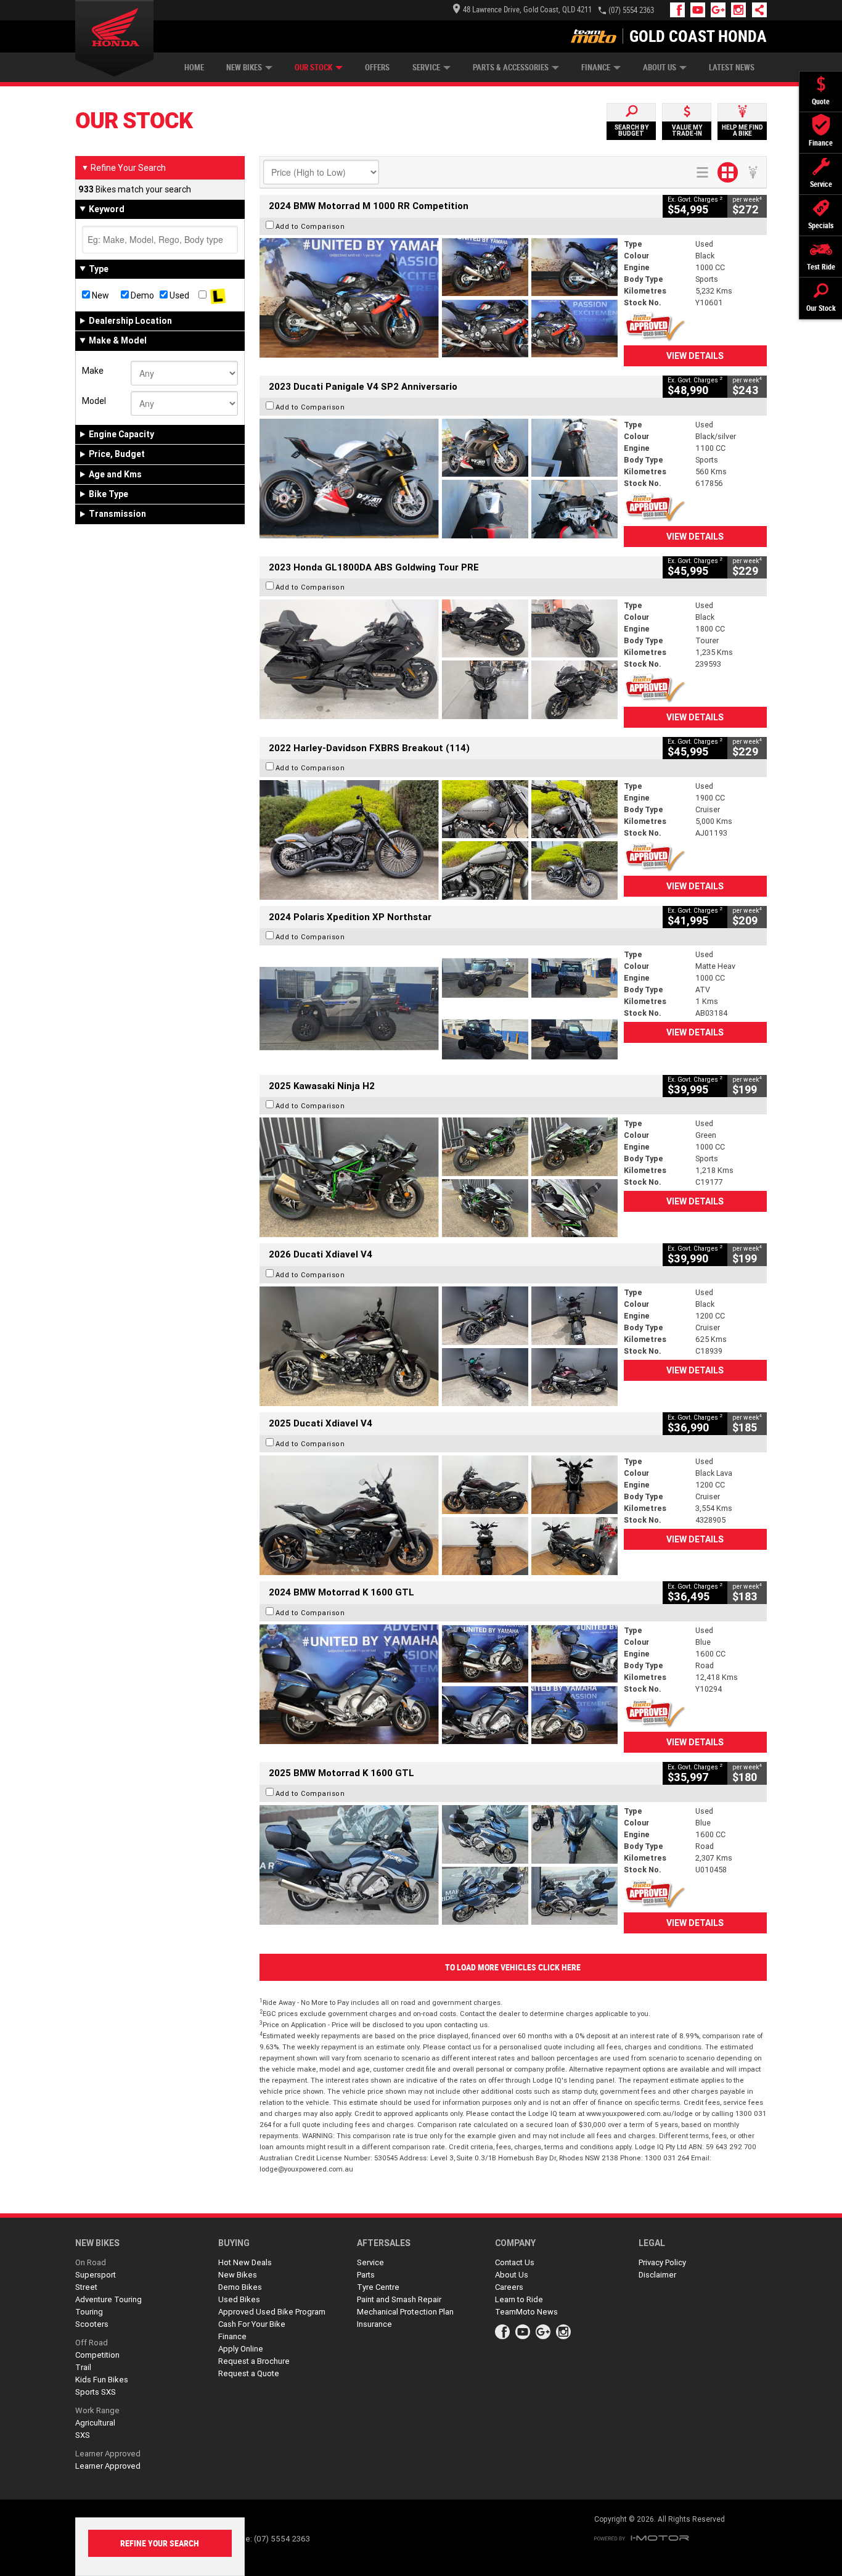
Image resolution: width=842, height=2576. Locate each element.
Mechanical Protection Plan (405, 2312)
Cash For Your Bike (252, 2324)
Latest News (732, 68)
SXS (83, 2435)
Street (86, 2287)
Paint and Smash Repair (399, 2299)
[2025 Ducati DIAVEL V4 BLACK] (439, 1346)
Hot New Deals (245, 2262)
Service (426, 68)
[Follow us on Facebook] (680, 10)
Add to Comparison (310, 226)
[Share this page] (756, 10)
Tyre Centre (378, 2287)
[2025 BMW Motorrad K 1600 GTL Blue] (439, 1865)
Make (93, 371)
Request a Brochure (254, 2361)
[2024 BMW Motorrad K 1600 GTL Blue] (439, 1684)
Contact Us (515, 2262)
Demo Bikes (240, 2287)
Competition (97, 2355)
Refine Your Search (124, 168)
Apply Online (241, 2349)
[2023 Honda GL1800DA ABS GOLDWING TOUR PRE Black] (439, 659)
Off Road (92, 2343)
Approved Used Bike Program (272, 2312)
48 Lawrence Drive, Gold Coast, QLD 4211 (527, 10)
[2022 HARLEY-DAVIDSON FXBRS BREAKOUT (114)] (439, 840)
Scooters (92, 2324)
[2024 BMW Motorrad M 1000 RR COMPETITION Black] (439, 298)
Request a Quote (249, 2373)
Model (94, 401)
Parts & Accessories (511, 68)
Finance (596, 68)
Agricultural (95, 2423)
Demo (141, 295)
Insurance (374, 2324)
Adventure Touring (108, 2299)
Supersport (96, 2275)
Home (194, 68)
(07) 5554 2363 (631, 10)
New (100, 295)
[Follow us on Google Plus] (721, 10)
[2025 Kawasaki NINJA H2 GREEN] (439, 1177)
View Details (695, 356)
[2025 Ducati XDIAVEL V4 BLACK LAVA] (439, 1515)
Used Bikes (239, 2299)
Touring (89, 2312)
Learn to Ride (519, 2299)
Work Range (97, 2410)
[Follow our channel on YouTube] (701, 10)
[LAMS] (218, 295)
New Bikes (244, 68)
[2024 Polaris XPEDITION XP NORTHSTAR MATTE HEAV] (439, 1008)
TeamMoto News (526, 2312)
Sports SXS (96, 2392)
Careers (509, 2287)
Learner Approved (108, 2454)
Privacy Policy (662, 2262)
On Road (91, 2262)
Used (178, 295)
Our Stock (313, 68)
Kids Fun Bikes (102, 2380)
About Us (660, 68)
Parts (366, 2275)
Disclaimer (657, 2275)
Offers (377, 68)
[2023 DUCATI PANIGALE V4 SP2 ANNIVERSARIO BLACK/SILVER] (439, 479)
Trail (83, 2367)
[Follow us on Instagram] (741, 10)
